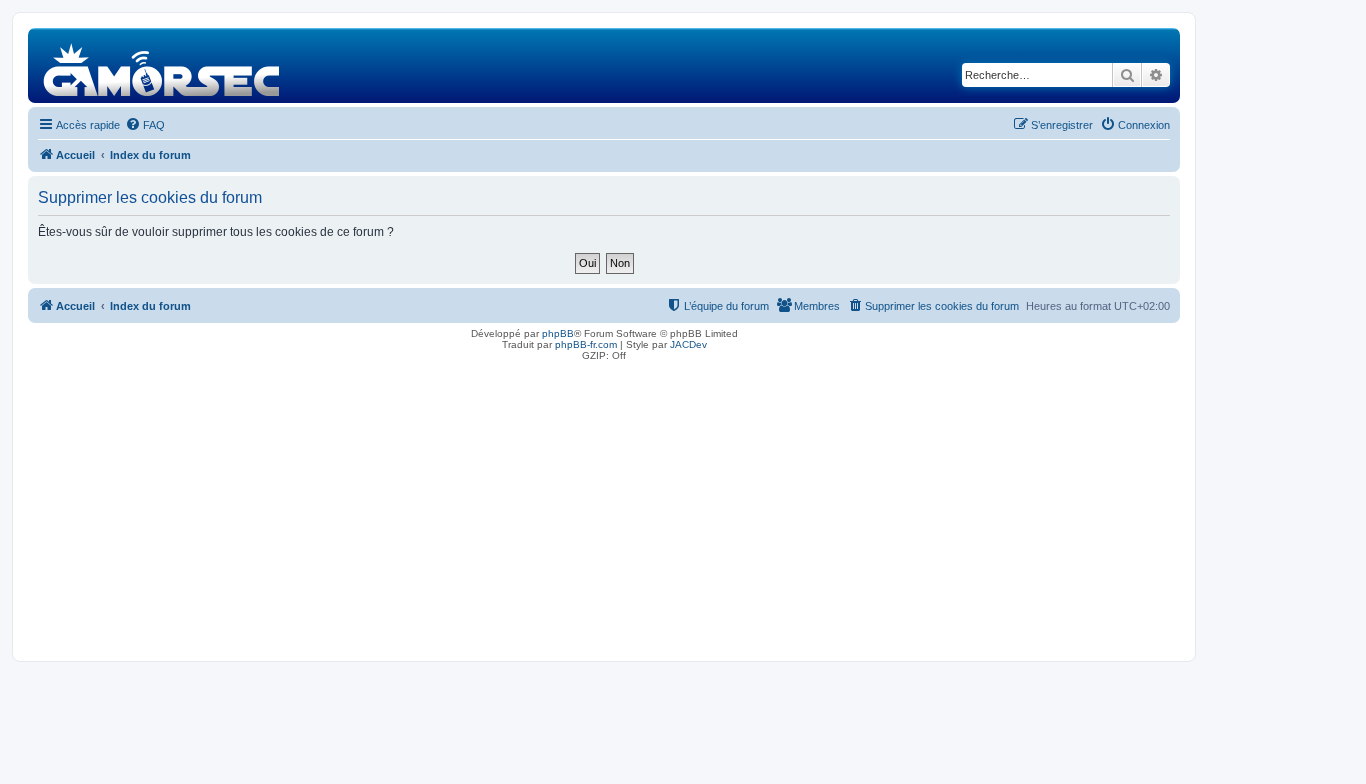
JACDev (688, 344)
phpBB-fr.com (586, 344)
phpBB (558, 333)
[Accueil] (162, 65)
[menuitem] (145, 125)
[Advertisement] (604, 506)
